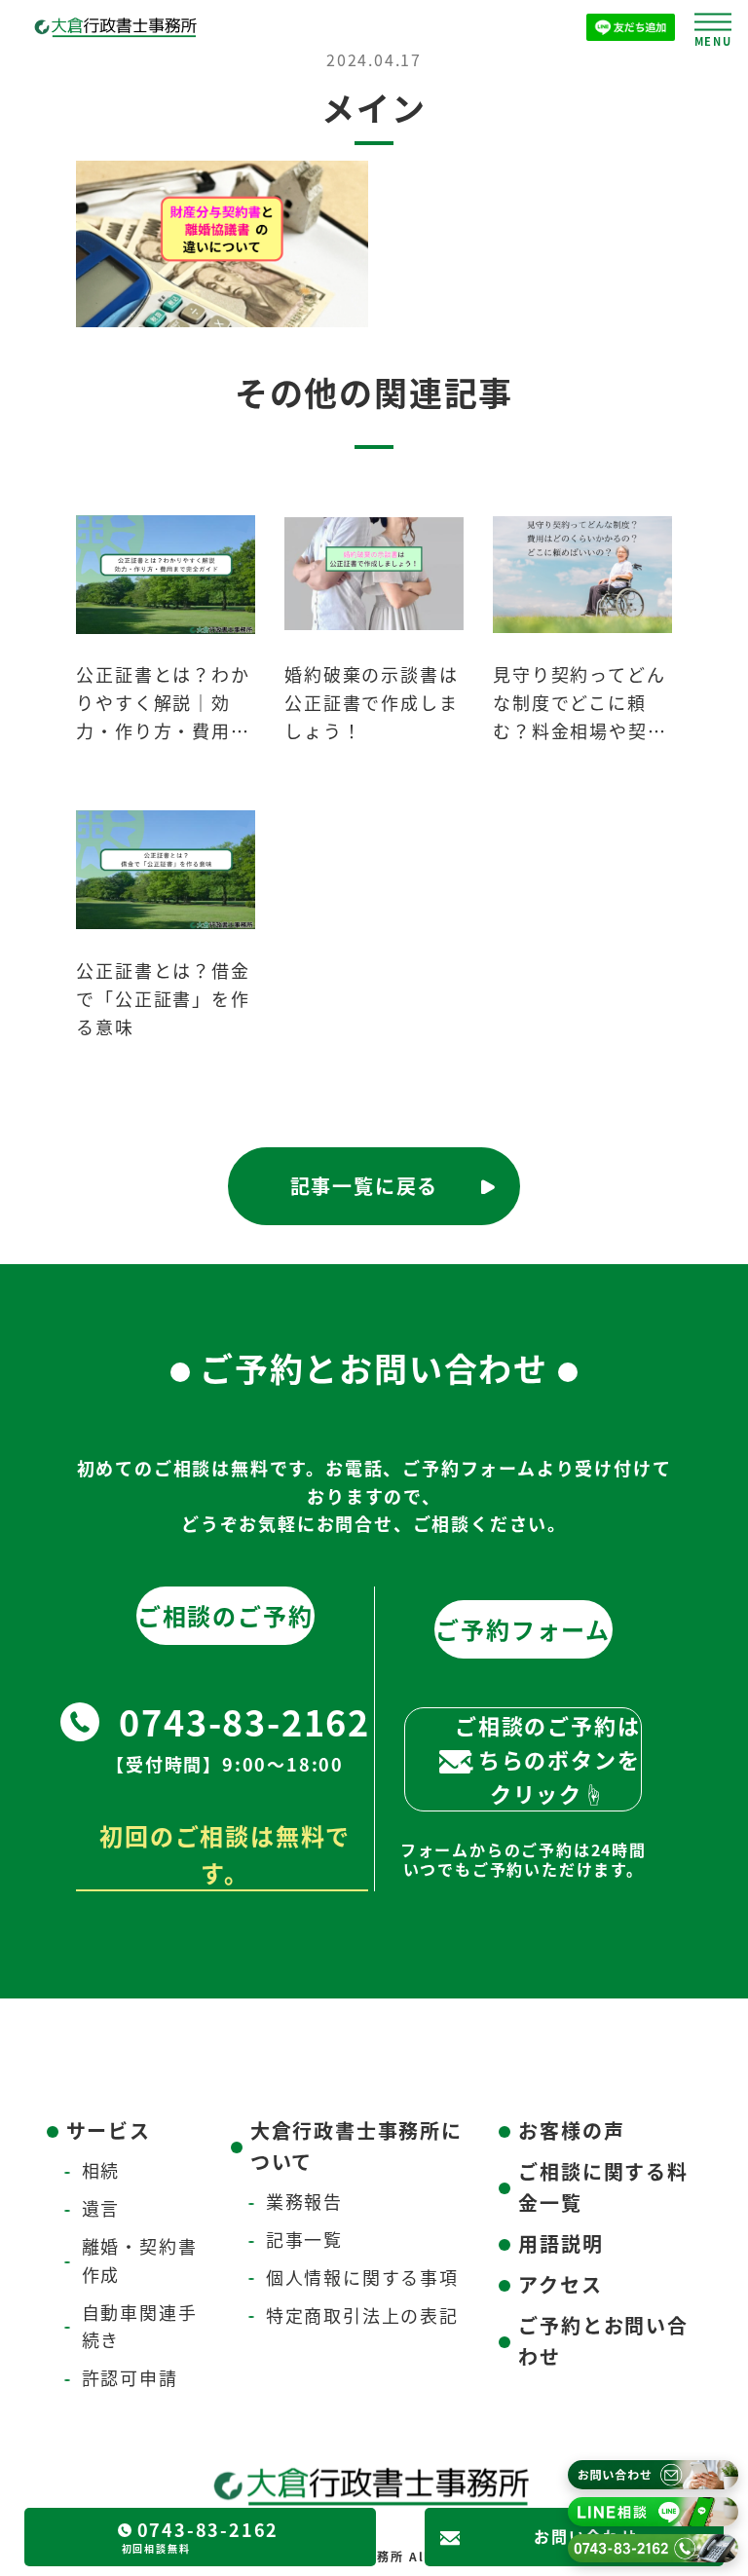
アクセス (560, 2284)
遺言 (101, 2208)
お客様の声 (571, 2130)
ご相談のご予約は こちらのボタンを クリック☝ (547, 1759)
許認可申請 (130, 2377)
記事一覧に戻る (365, 1186)
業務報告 (304, 2201)
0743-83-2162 (244, 1721)
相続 (101, 2170)
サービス (109, 2130)
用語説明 (561, 2243)
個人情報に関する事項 (362, 2277)
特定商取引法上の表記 (362, 2315)
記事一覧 (304, 2239)
